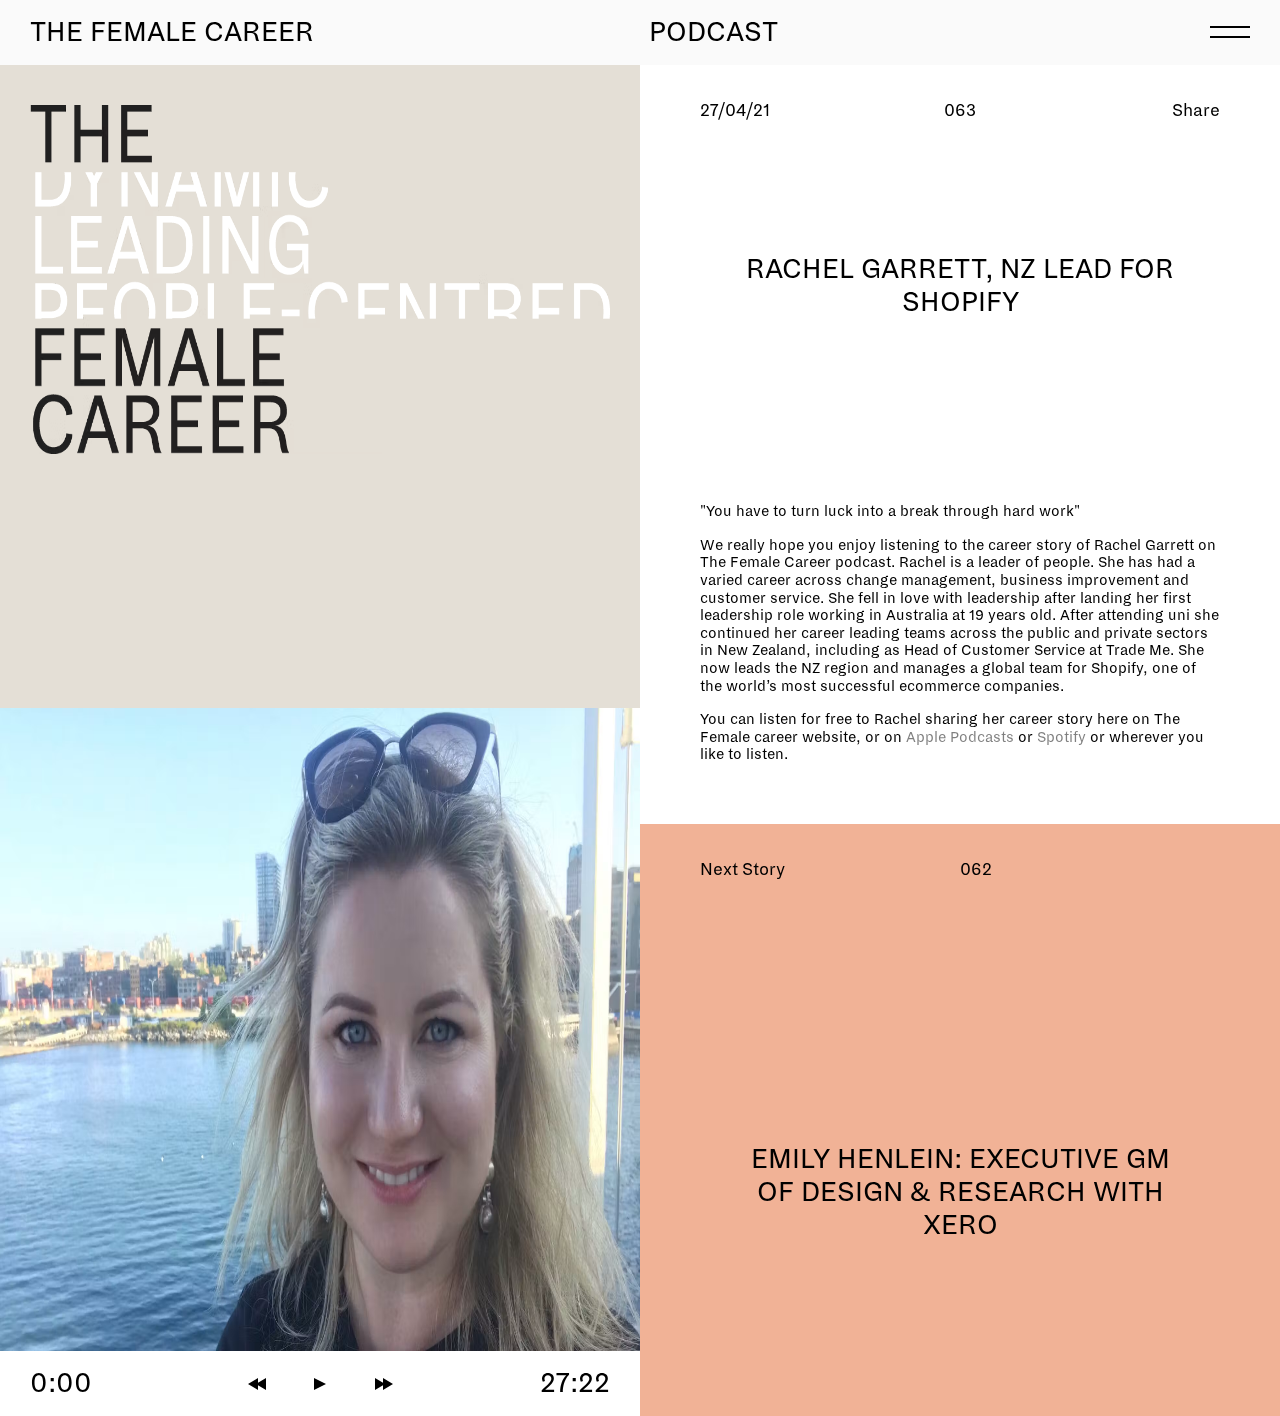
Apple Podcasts (960, 737)
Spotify (1063, 737)
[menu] (1230, 30)
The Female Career (172, 32)
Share (1196, 110)
